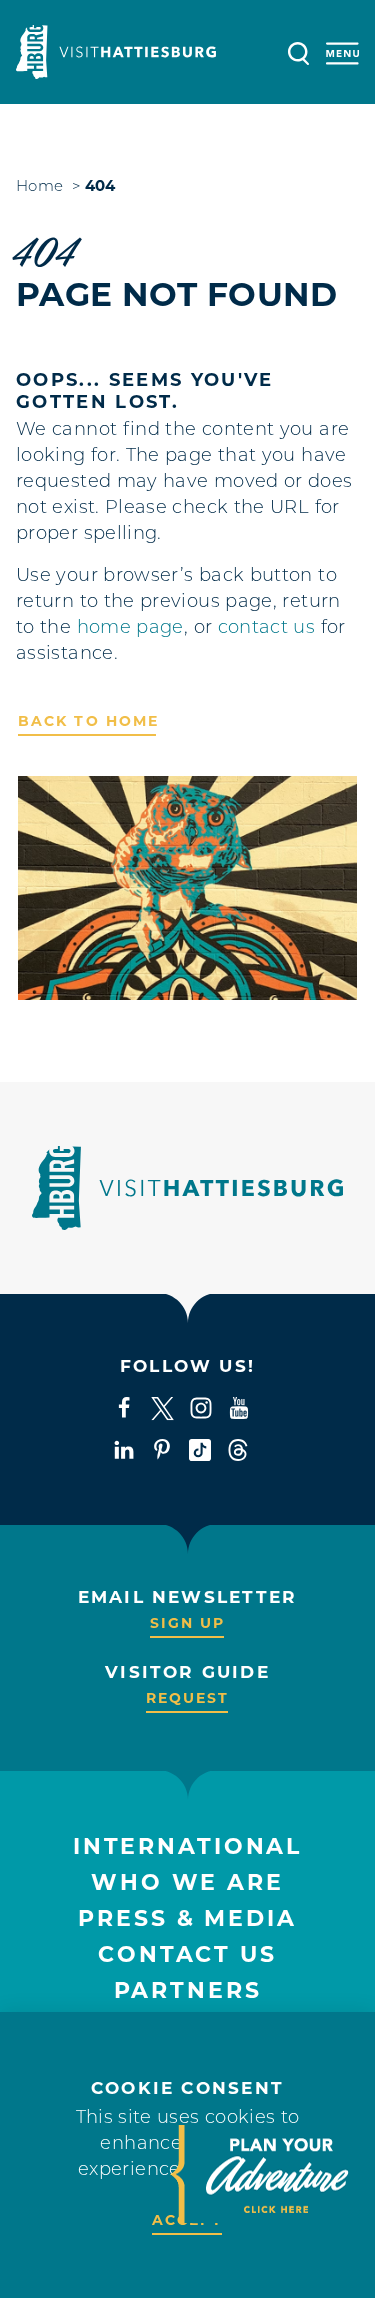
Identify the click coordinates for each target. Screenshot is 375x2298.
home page (130, 629)
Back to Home (88, 721)
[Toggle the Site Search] (298, 51)
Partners (188, 1990)
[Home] (116, 52)
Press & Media (187, 1918)
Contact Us (187, 1954)
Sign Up (188, 1623)
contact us (267, 629)
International (187, 1846)
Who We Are (187, 1882)
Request (188, 1698)
